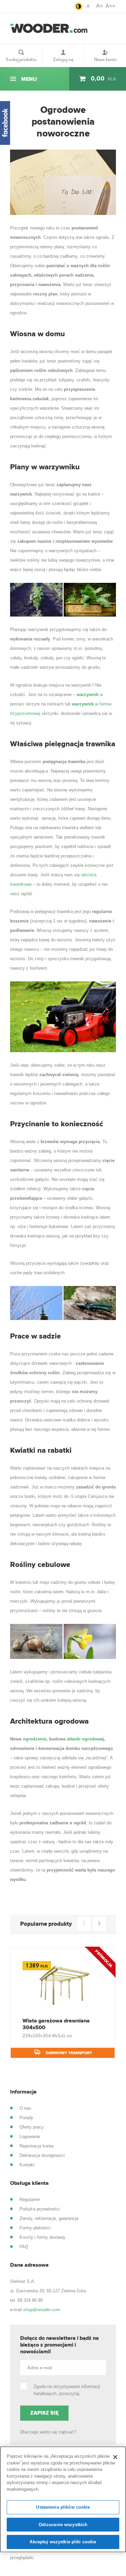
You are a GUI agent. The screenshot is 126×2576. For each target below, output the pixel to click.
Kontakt (27, 2165)
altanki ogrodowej (86, 1739)
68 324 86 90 (30, 2300)
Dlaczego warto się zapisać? (48, 2432)
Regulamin (30, 2200)
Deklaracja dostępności (42, 2155)
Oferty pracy (32, 2127)
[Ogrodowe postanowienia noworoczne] (63, 182)
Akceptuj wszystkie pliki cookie (63, 2542)
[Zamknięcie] (115, 2457)
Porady (26, 2118)
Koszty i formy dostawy (43, 2237)
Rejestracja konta (36, 2146)
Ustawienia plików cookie (63, 2507)
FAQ (24, 2247)
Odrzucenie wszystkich (63, 2525)
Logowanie (30, 2137)
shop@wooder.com (42, 2310)
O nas (25, 2108)
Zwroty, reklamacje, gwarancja (49, 2218)
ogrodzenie (35, 1739)
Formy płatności (35, 2228)
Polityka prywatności (40, 2209)
